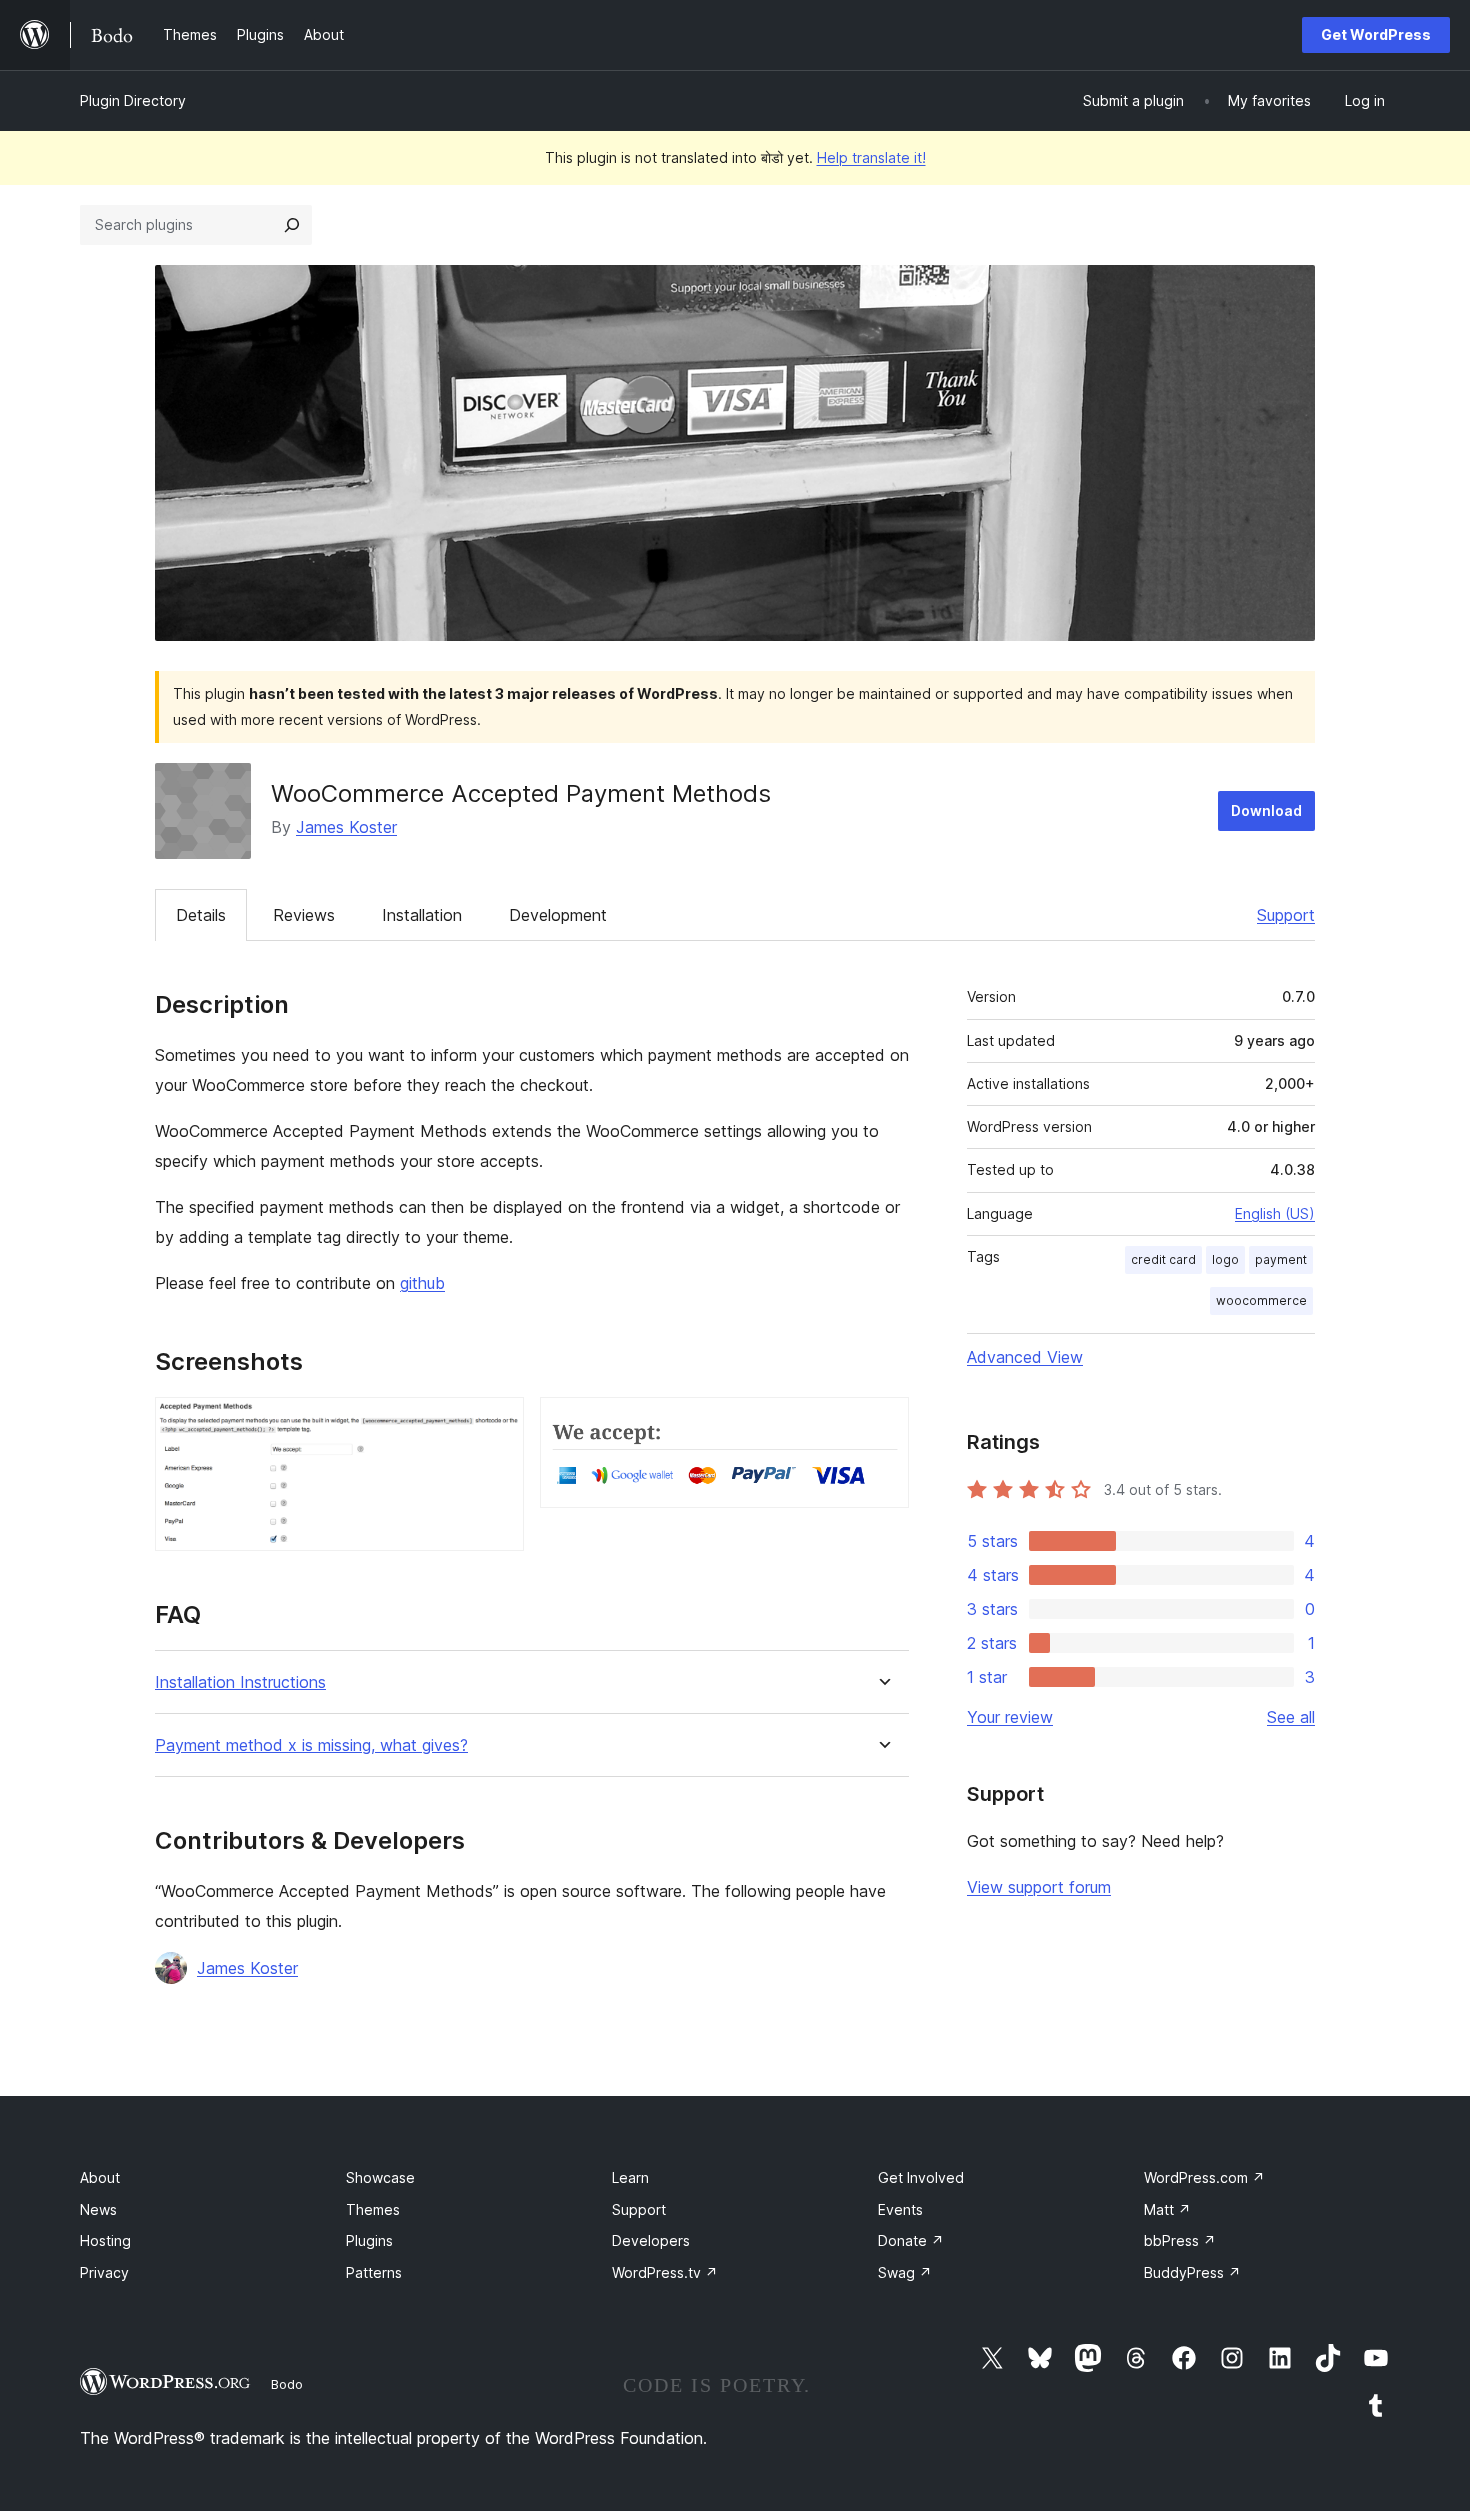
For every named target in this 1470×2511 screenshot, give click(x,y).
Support (1286, 915)
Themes (373, 2209)
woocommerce (1261, 1300)
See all (1291, 1717)
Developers (651, 2240)
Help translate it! (871, 157)
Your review (1010, 1717)
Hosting (105, 2240)
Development (558, 915)
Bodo (287, 2384)
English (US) (1275, 1213)
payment (1281, 1259)
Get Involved (921, 2177)
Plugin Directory (133, 100)
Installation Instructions (240, 1682)
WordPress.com (1204, 2177)
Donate (911, 2240)
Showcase (380, 2177)
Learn (630, 2177)
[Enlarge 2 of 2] (882, 1424)
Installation (422, 915)
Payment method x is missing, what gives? (311, 1745)
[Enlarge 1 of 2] (497, 1424)
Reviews (304, 915)
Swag (905, 2272)
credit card (1163, 1259)
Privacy (104, 2272)
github (422, 1283)
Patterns (374, 2272)
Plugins (369, 2240)
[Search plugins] (292, 225)
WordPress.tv (665, 2272)
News (98, 2209)
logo (1225, 1259)
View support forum (1039, 1887)
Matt (1167, 2209)
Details (201, 915)
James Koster (346, 827)
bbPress (1180, 2240)
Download (1266, 810)
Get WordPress (1376, 34)
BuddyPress (1192, 2272)
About (100, 2177)
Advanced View (1025, 1357)
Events (900, 2209)
